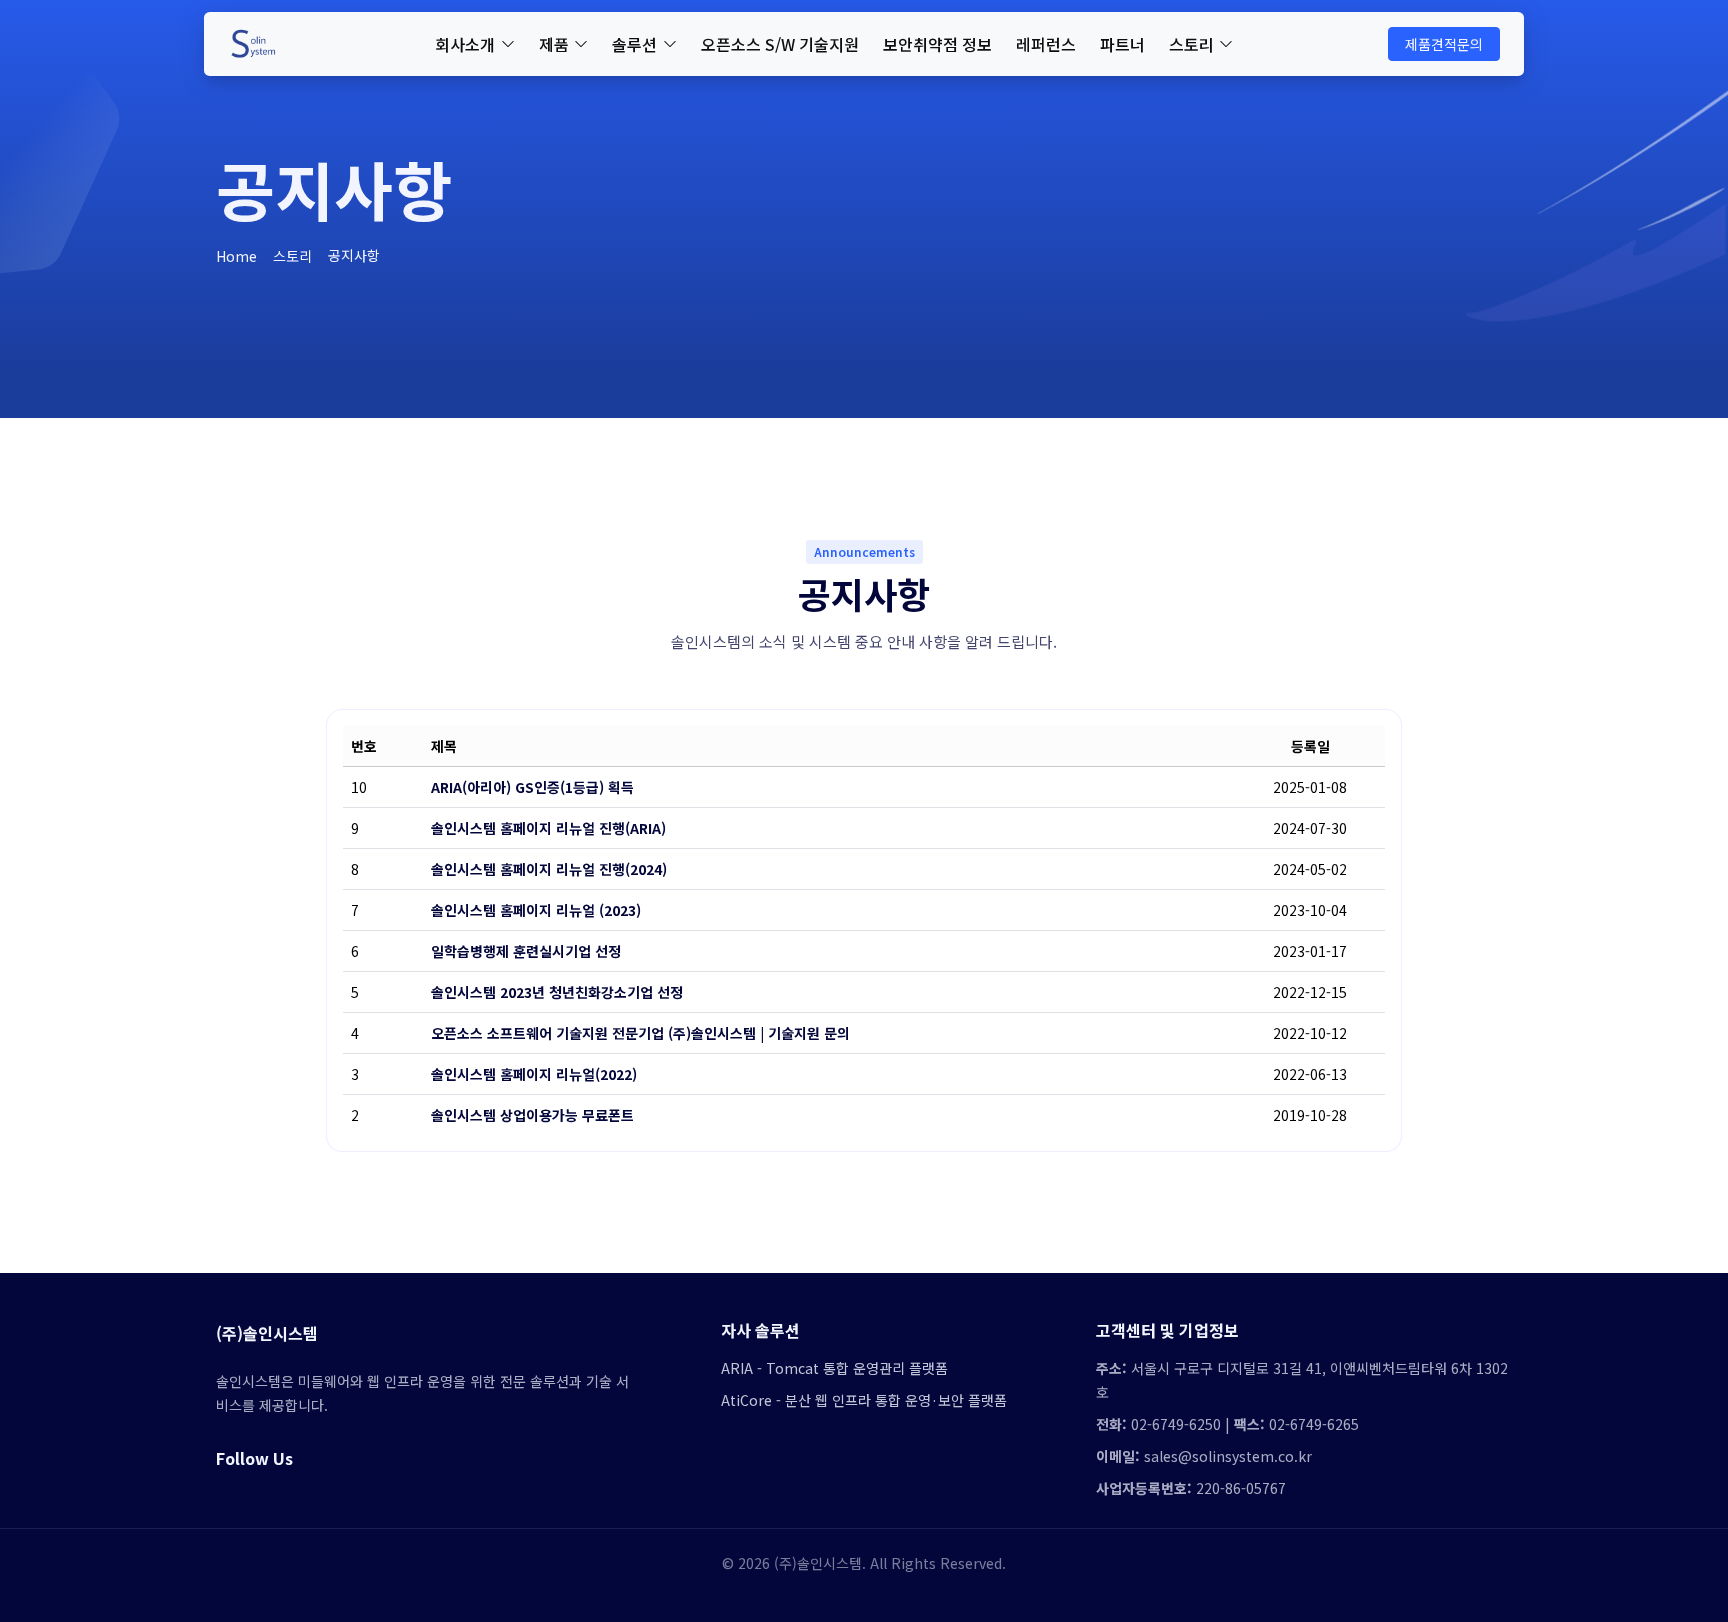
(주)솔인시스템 (267, 1333)
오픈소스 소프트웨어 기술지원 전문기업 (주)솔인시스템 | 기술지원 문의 (640, 1033)
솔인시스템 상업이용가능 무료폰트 (532, 1115)
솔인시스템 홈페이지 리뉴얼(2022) (534, 1074)
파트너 (1122, 44)
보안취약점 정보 (937, 44)
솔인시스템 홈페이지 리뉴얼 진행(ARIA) (548, 828)
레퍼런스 (1046, 44)
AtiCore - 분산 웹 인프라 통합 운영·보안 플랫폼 (864, 1400)
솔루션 (634, 44)
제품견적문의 (1444, 44)
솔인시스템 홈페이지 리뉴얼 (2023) (536, 910)
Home (236, 256)
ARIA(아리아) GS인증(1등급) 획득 (532, 787)
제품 (554, 44)
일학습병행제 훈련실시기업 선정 (526, 951)
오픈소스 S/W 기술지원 (780, 44)
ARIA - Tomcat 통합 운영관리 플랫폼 (834, 1368)
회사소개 (465, 44)
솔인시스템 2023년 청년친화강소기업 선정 (557, 992)
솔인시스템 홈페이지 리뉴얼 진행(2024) (549, 869)
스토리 (1191, 44)
